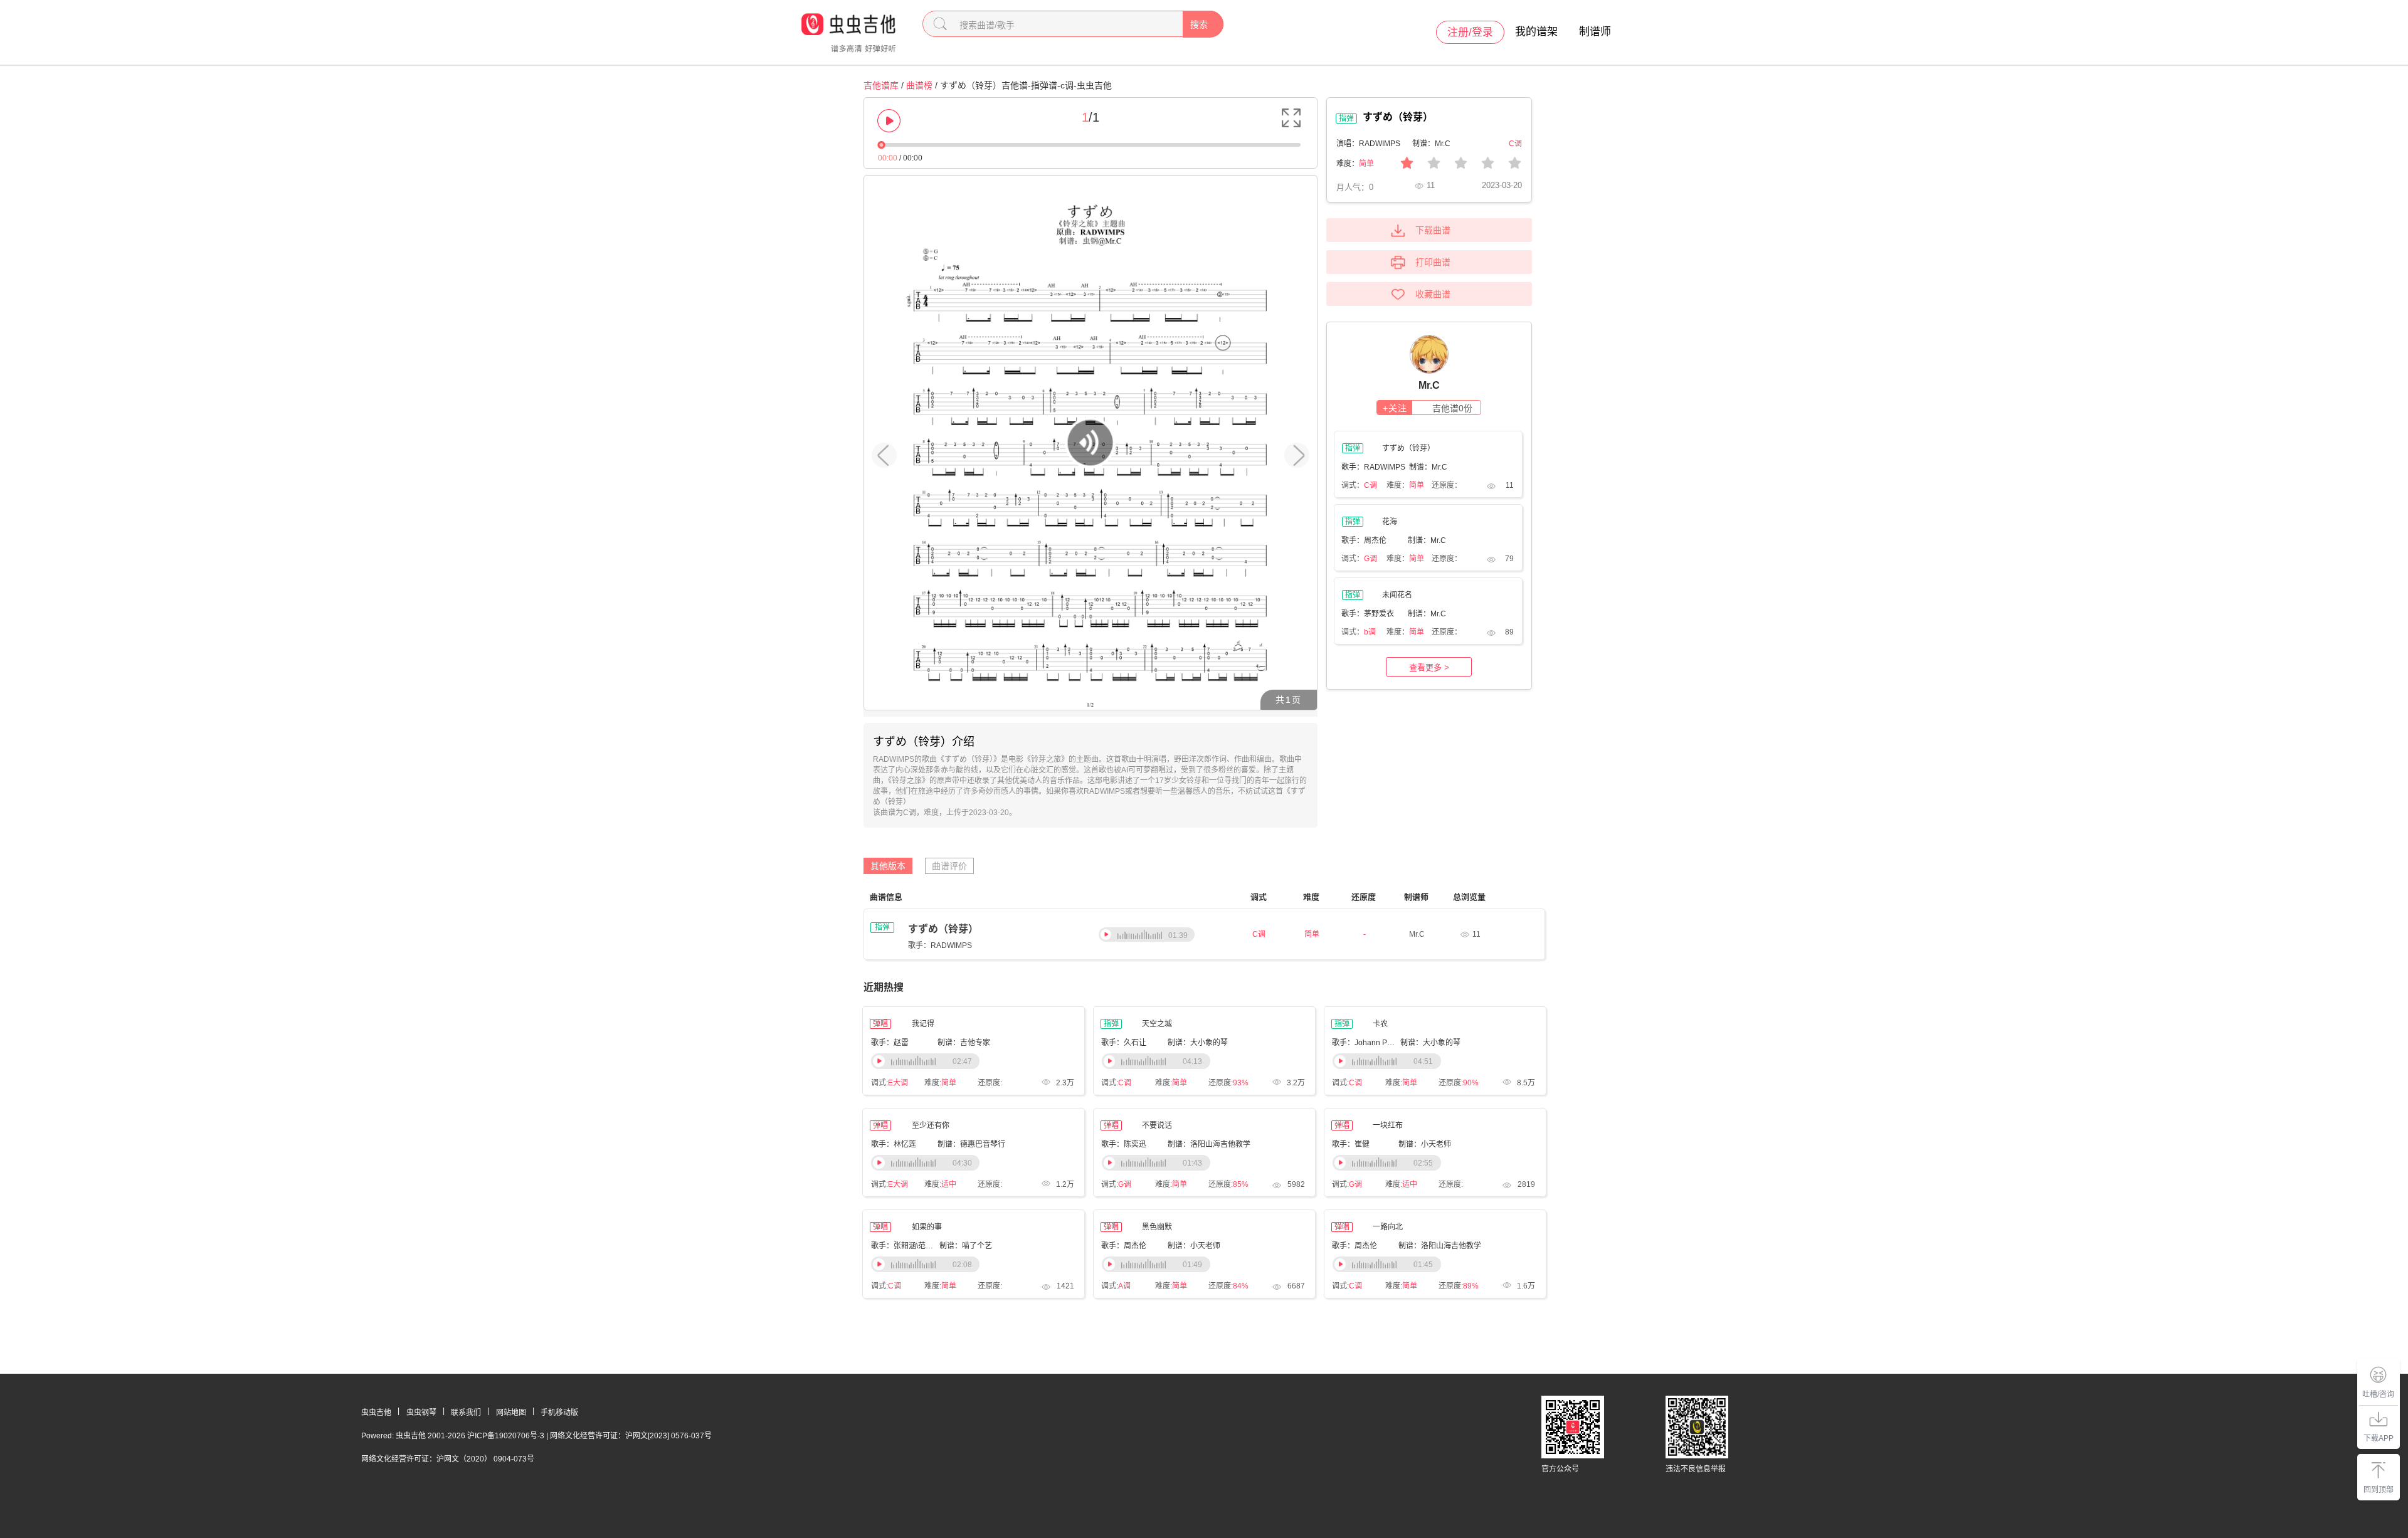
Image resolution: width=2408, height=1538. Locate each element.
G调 (1370, 559)
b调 (1370, 632)
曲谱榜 (919, 85)
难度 (1311, 897)
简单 (1366, 164)
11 (1476, 934)
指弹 (882, 927)
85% (1241, 1184)
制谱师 (1595, 32)
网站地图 (511, 1413)
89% (1471, 1286)
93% (1241, 1083)
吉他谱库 (881, 85)
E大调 (898, 1083)
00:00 (888, 158)
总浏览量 (1469, 897)
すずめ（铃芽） (943, 929)
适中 (949, 1184)
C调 (1370, 485)
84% (1241, 1286)
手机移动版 (559, 1413)
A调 (1124, 1286)
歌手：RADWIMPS (940, 945)
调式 (1259, 897)
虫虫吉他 (376, 1413)
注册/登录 (1470, 32)
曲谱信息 (886, 897)
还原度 (1364, 897)
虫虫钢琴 (421, 1413)
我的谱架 (1536, 32)
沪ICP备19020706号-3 (506, 1436)
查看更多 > (1429, 667)
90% (1471, 1083)
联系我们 (466, 1413)
